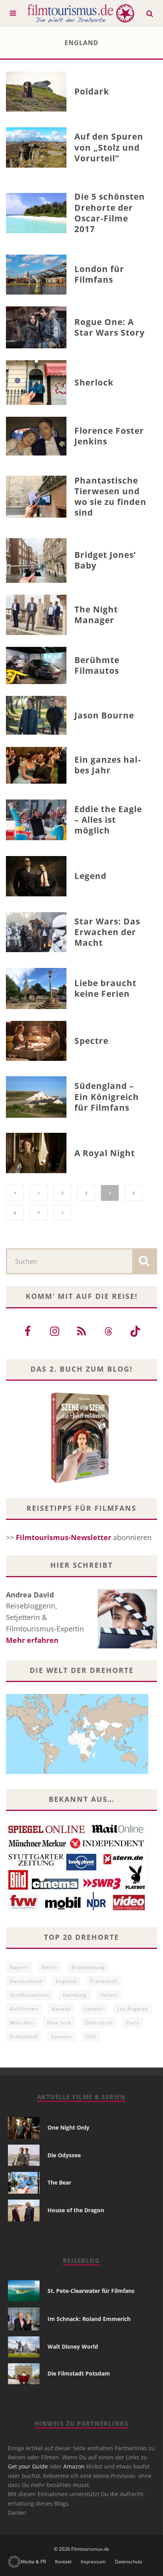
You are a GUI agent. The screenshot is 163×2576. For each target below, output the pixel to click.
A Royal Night (105, 1153)
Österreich (99, 2023)
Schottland (24, 2036)
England (66, 1981)
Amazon (74, 2466)
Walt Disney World (73, 2346)
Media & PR (33, 2562)
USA (91, 2036)
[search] (144, 1261)
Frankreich (104, 1981)
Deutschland (26, 1981)
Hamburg (75, 1995)
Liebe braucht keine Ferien (106, 988)
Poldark (92, 91)
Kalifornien (24, 2009)
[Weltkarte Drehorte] (77, 1771)
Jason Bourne (104, 715)
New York (59, 2023)
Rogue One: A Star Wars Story (110, 327)
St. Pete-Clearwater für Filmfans (91, 2291)
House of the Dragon (76, 2210)
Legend (90, 876)
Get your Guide (28, 2466)
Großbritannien (29, 1995)
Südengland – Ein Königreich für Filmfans (107, 1097)
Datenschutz (129, 2562)
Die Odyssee (64, 2155)
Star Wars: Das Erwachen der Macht (107, 932)
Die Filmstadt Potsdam (79, 2373)
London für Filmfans (100, 274)
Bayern (19, 1967)
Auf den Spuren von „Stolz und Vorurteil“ (109, 147)
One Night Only (68, 2127)
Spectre (91, 1041)
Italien (109, 1995)
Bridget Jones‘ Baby (105, 560)
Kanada (61, 2009)
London (94, 2009)
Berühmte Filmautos (97, 665)
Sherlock (94, 382)
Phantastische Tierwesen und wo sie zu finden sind (110, 497)
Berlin (50, 1967)
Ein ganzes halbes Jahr (108, 765)
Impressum (93, 2562)
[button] (14, 2562)
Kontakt (63, 2562)
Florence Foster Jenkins (109, 436)
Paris (133, 2023)
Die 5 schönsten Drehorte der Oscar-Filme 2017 (110, 213)
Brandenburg (88, 1967)
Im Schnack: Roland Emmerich (89, 2319)
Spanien (61, 2036)
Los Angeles (133, 2009)
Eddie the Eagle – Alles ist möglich (108, 820)
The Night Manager (96, 615)
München (22, 2023)
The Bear (59, 2182)
